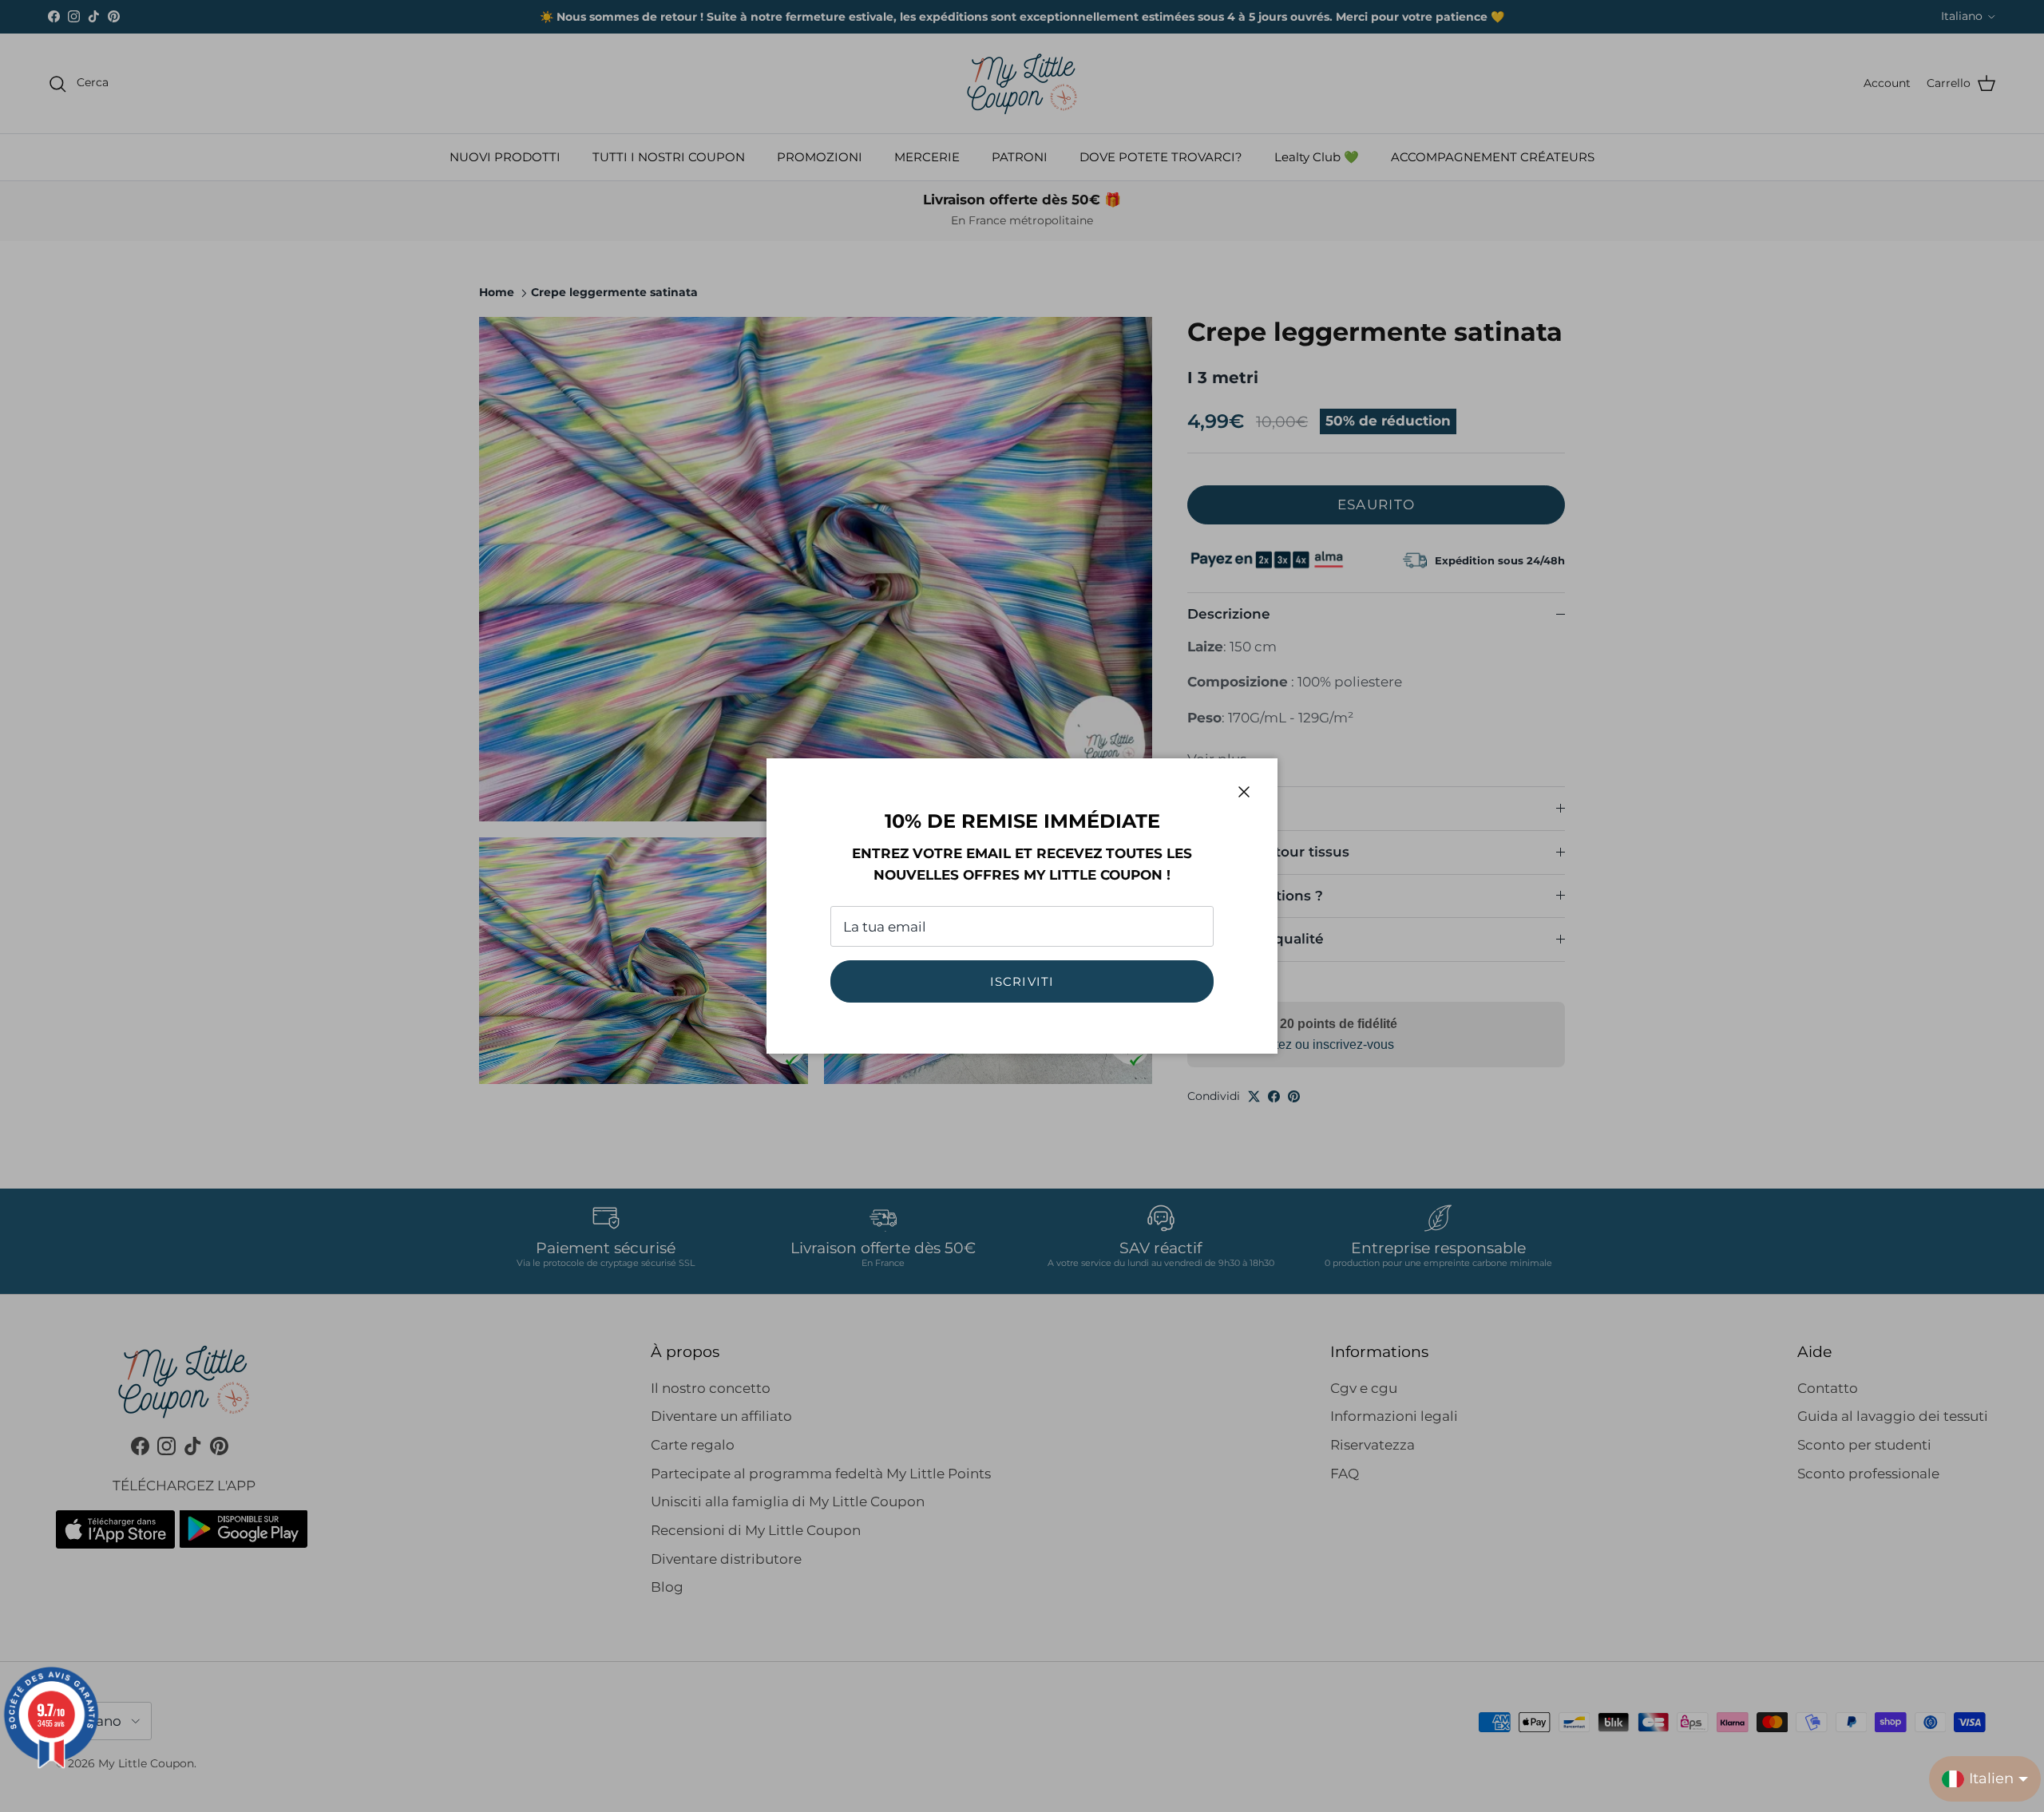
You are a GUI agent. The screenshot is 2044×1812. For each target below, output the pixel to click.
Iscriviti (1022, 981)
